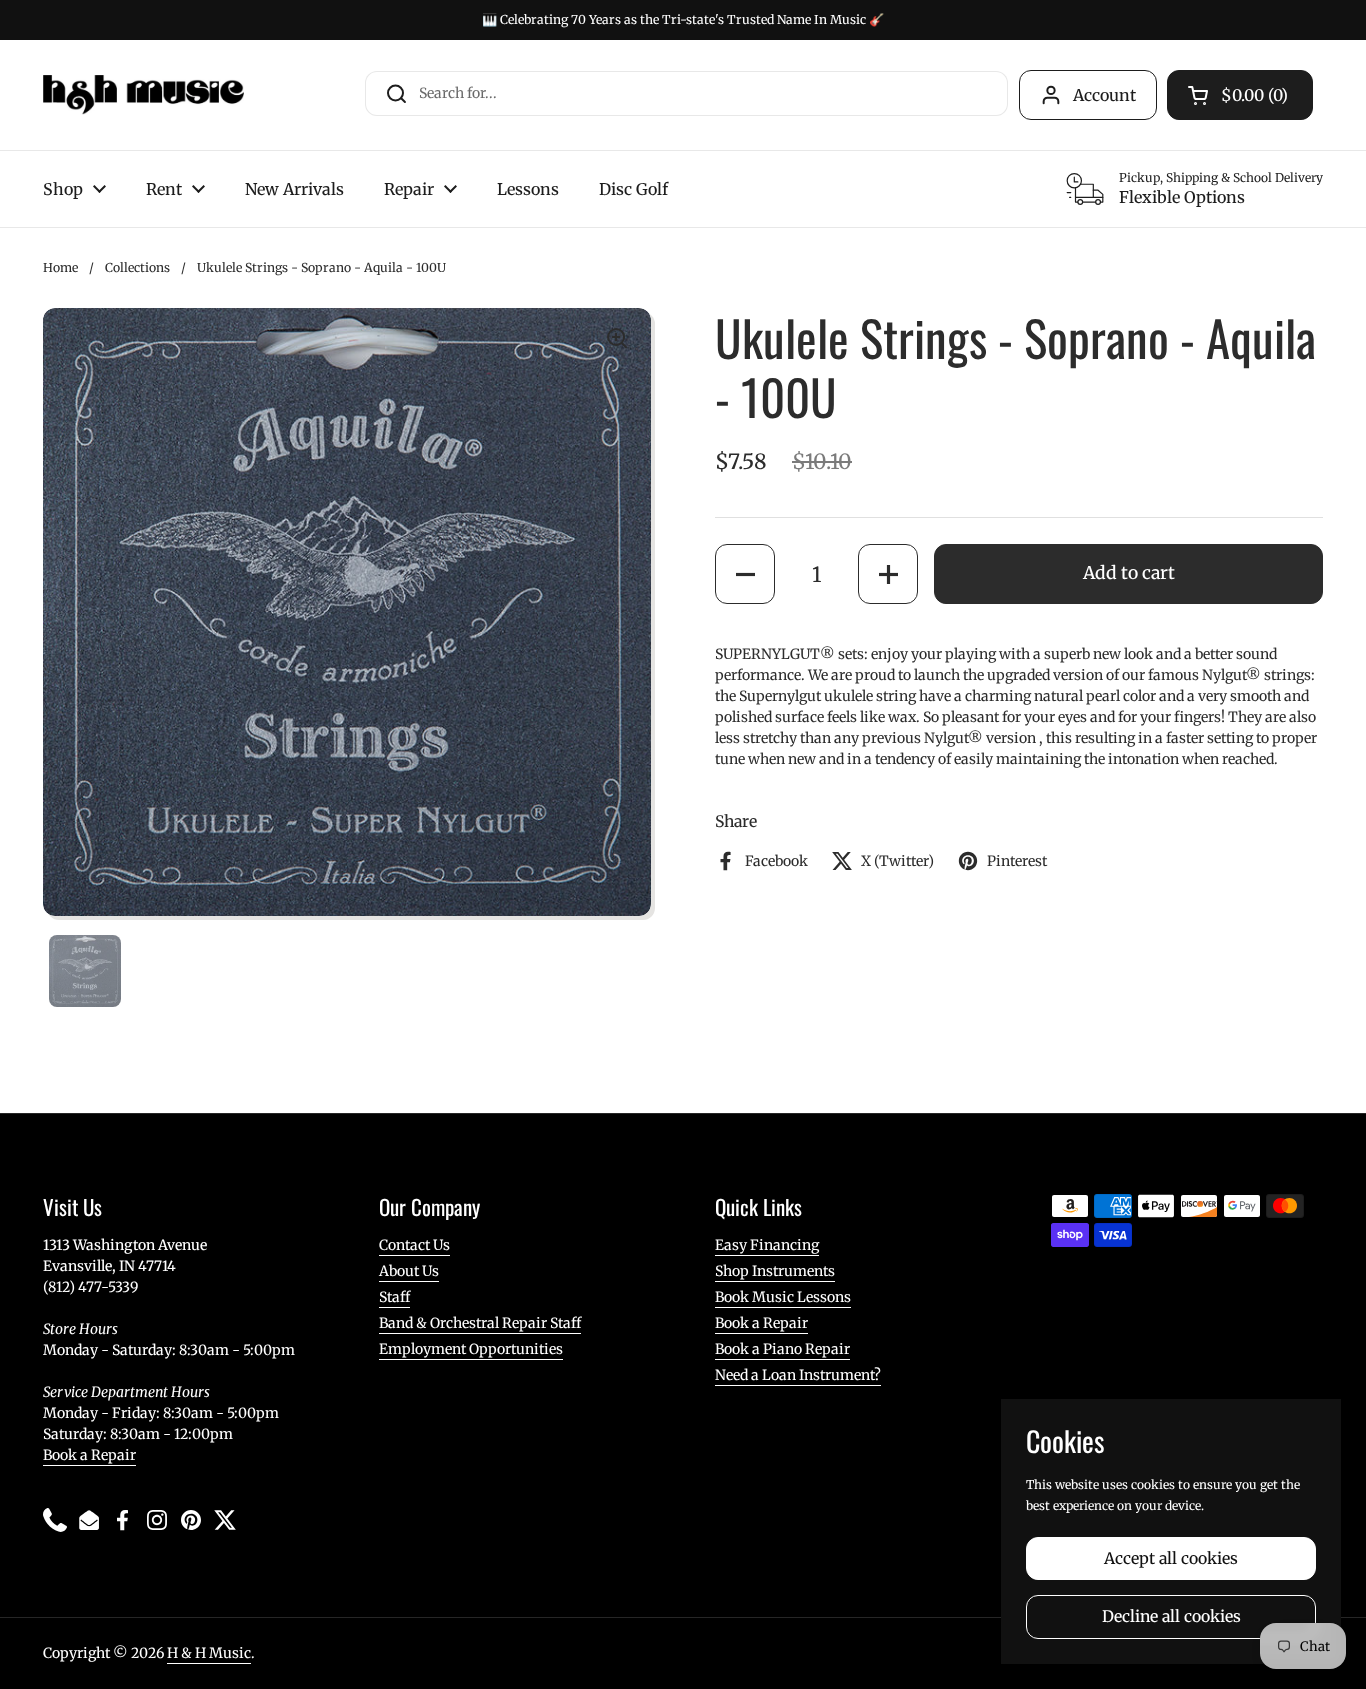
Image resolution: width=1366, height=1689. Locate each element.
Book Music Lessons (783, 1297)
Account (1104, 95)
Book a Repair (89, 1455)
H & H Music (209, 1653)
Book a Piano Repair (782, 1349)
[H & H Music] (143, 95)
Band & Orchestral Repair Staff (480, 1323)
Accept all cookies (1171, 1558)
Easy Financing (767, 1245)
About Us (409, 1271)
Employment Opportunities (471, 1349)
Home (60, 267)
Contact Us (414, 1245)
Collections (137, 267)
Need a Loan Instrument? (798, 1375)
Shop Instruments (775, 1271)
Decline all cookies (1171, 1616)
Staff (394, 1297)
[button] (745, 574)
